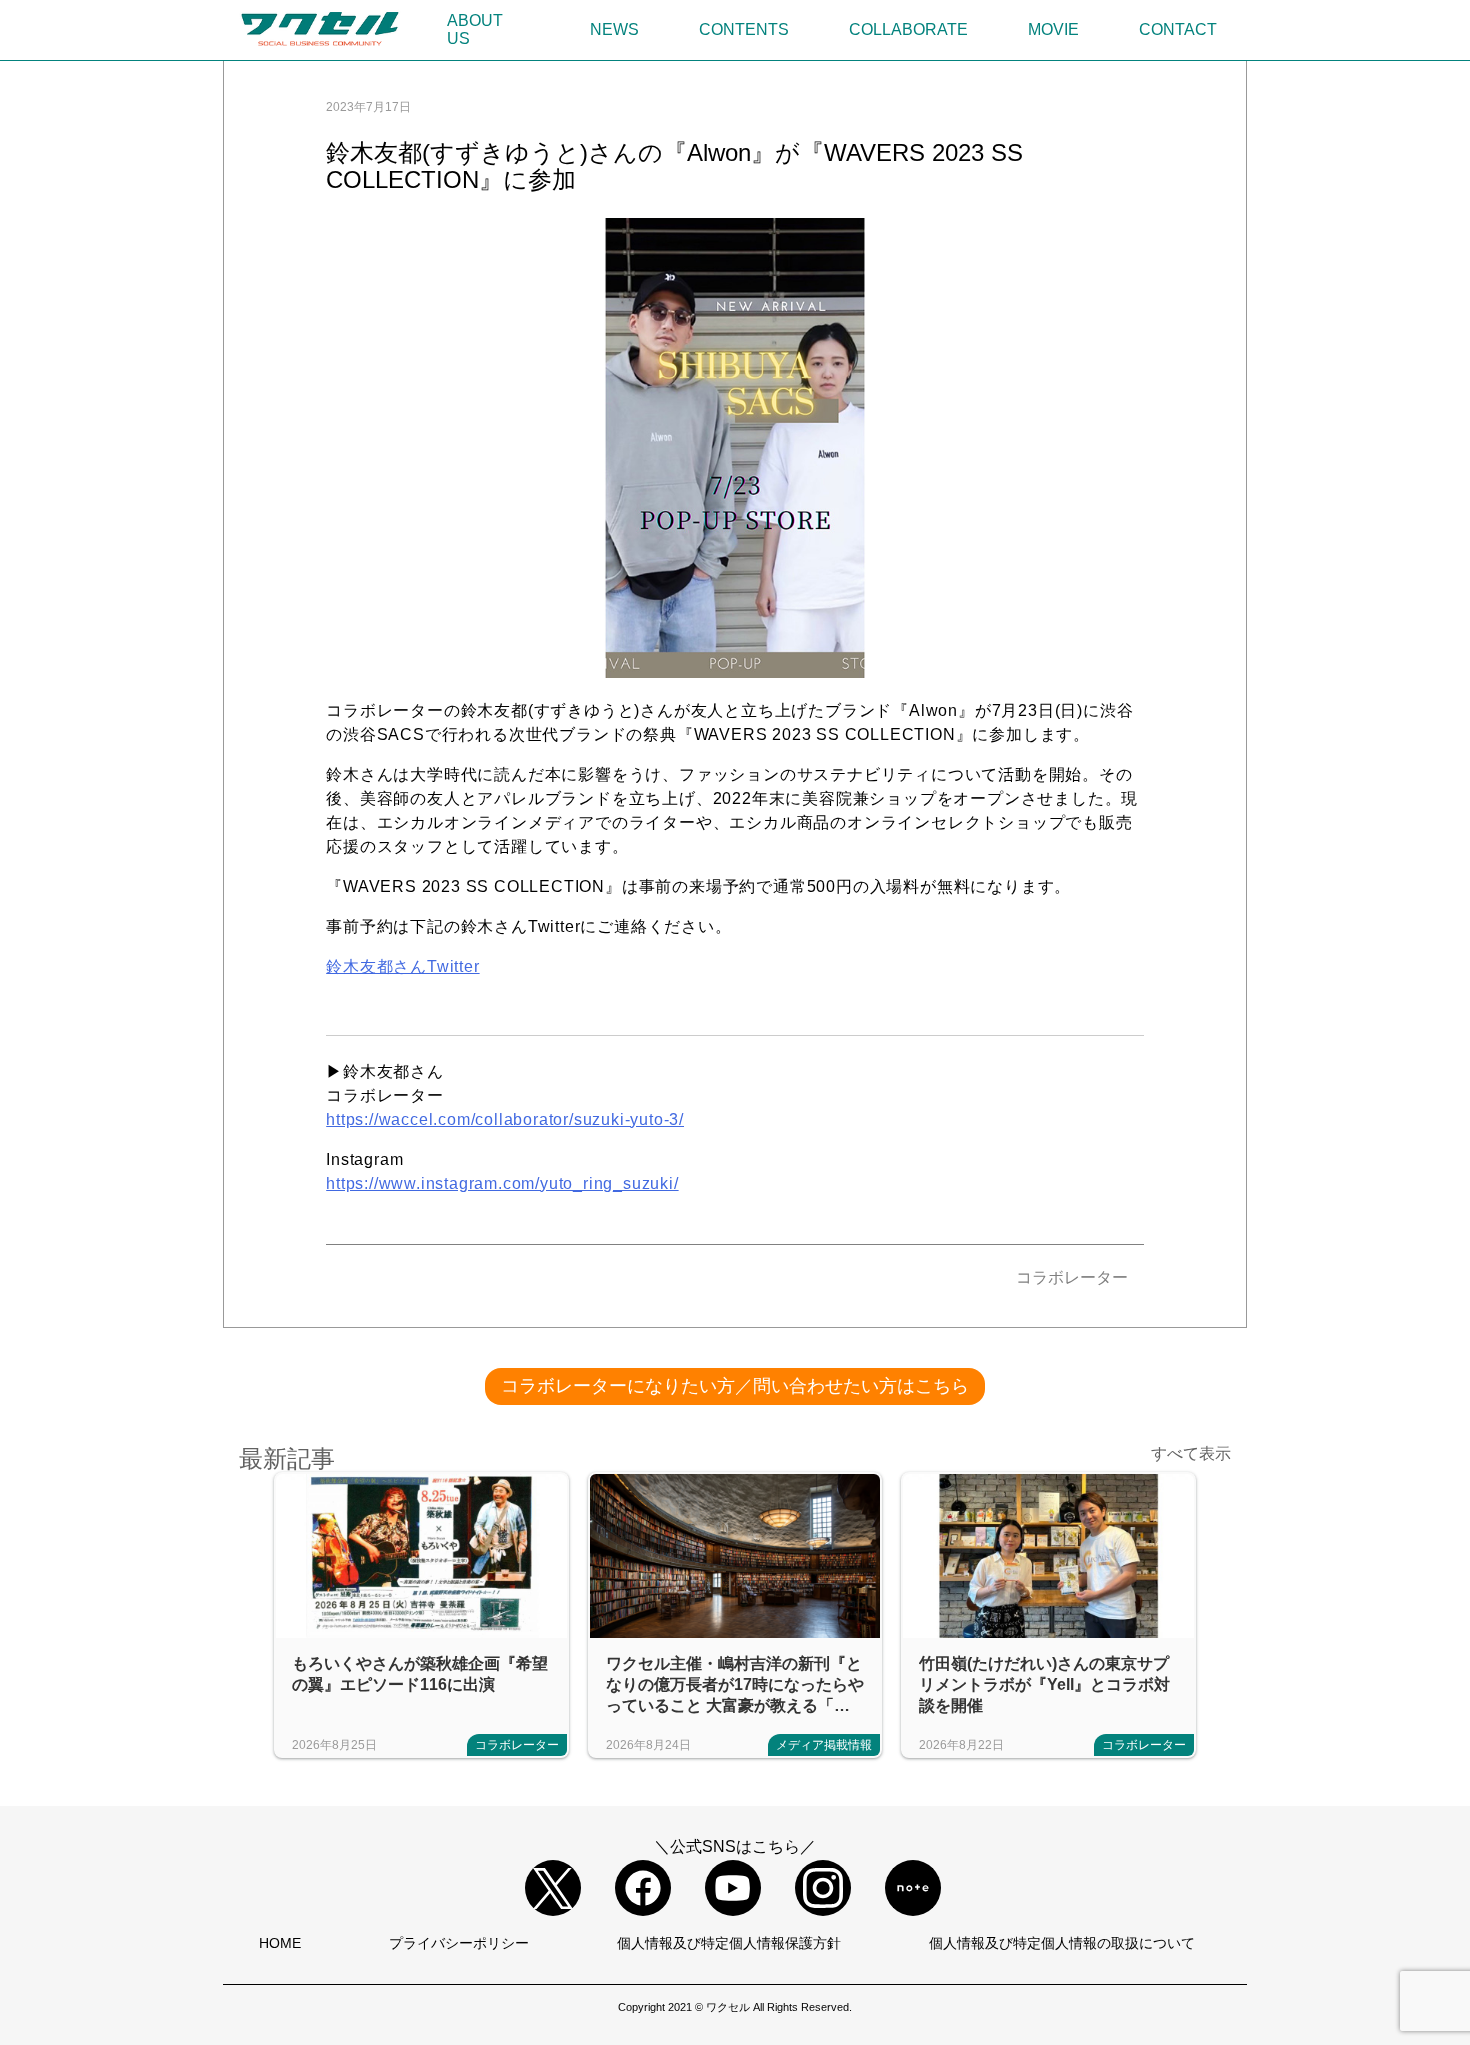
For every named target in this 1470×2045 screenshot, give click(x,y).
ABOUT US (475, 29)
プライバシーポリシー (459, 1943)
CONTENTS (744, 29)
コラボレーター (1072, 1277)
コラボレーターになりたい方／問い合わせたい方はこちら (735, 1386)
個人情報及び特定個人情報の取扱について (1062, 1943)
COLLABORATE (908, 29)
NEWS (614, 29)
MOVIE (1053, 29)
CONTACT (1178, 29)
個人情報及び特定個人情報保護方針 (729, 1943)
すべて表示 (1191, 1453)
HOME (280, 1943)
